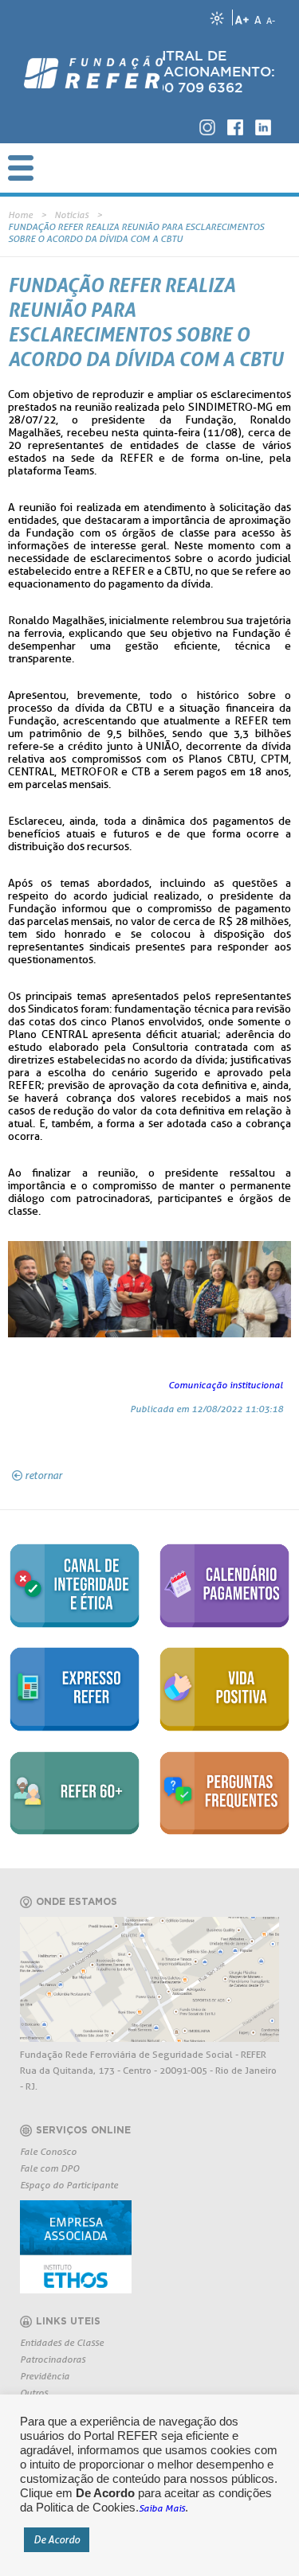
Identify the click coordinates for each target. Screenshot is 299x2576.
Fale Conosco (48, 2151)
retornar (43, 1475)
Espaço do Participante (69, 2185)
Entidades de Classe (62, 2342)
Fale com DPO (49, 2168)
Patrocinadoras (53, 2359)
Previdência (45, 2376)
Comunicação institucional (226, 1385)
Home (20, 215)
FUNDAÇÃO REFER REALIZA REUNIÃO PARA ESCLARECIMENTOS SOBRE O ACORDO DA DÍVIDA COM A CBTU (136, 232)
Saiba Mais (162, 2508)
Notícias (71, 215)
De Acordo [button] (57, 2539)
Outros (34, 2393)
